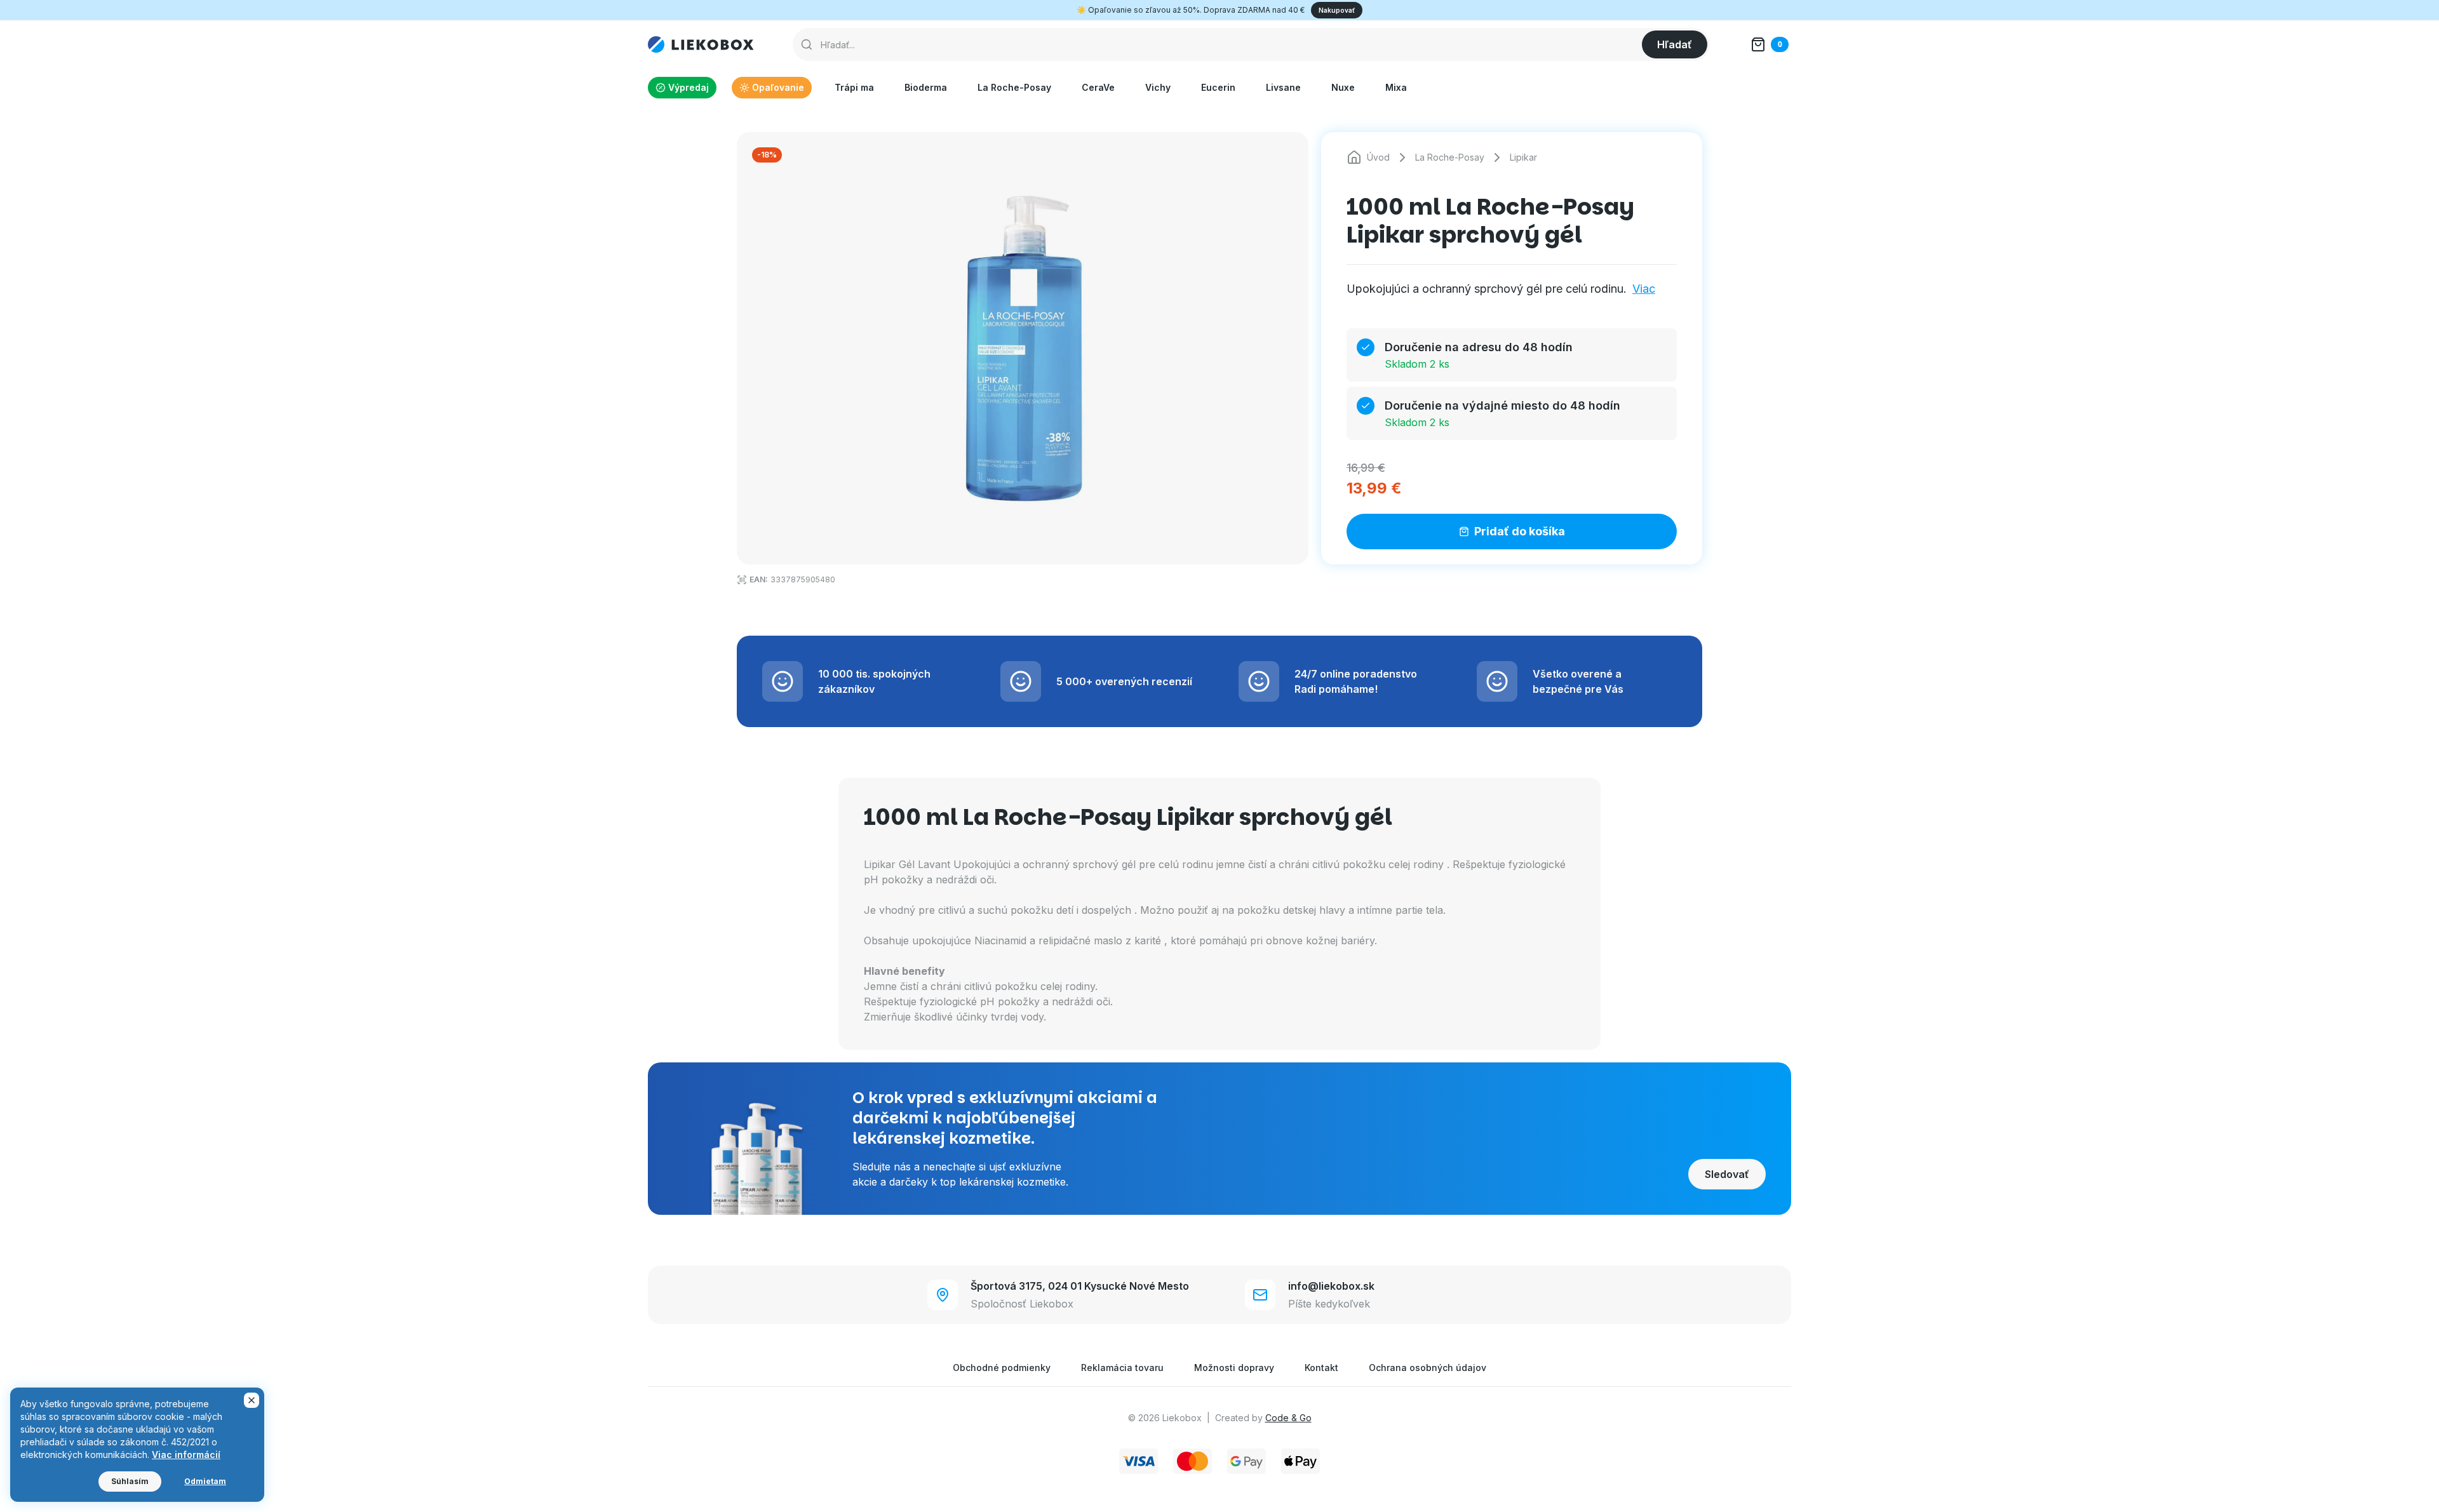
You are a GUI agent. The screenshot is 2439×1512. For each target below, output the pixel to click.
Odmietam (205, 1481)
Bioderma (926, 87)
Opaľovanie (778, 87)
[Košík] (1770, 44)
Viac (1644, 289)
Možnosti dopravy (1234, 1368)
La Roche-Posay (1014, 87)
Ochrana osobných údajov (1428, 1368)
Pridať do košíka (1520, 531)
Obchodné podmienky (1002, 1368)
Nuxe (1343, 87)
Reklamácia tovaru (1122, 1368)
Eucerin (1218, 87)
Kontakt (1321, 1368)
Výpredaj (689, 87)
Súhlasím (130, 1481)
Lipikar (1523, 157)
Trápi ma (854, 87)
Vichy (1158, 87)
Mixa (1396, 87)
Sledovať (1727, 1174)
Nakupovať (1337, 10)
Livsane (1283, 87)
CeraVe (1098, 87)
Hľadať (1675, 44)
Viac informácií (186, 1455)
